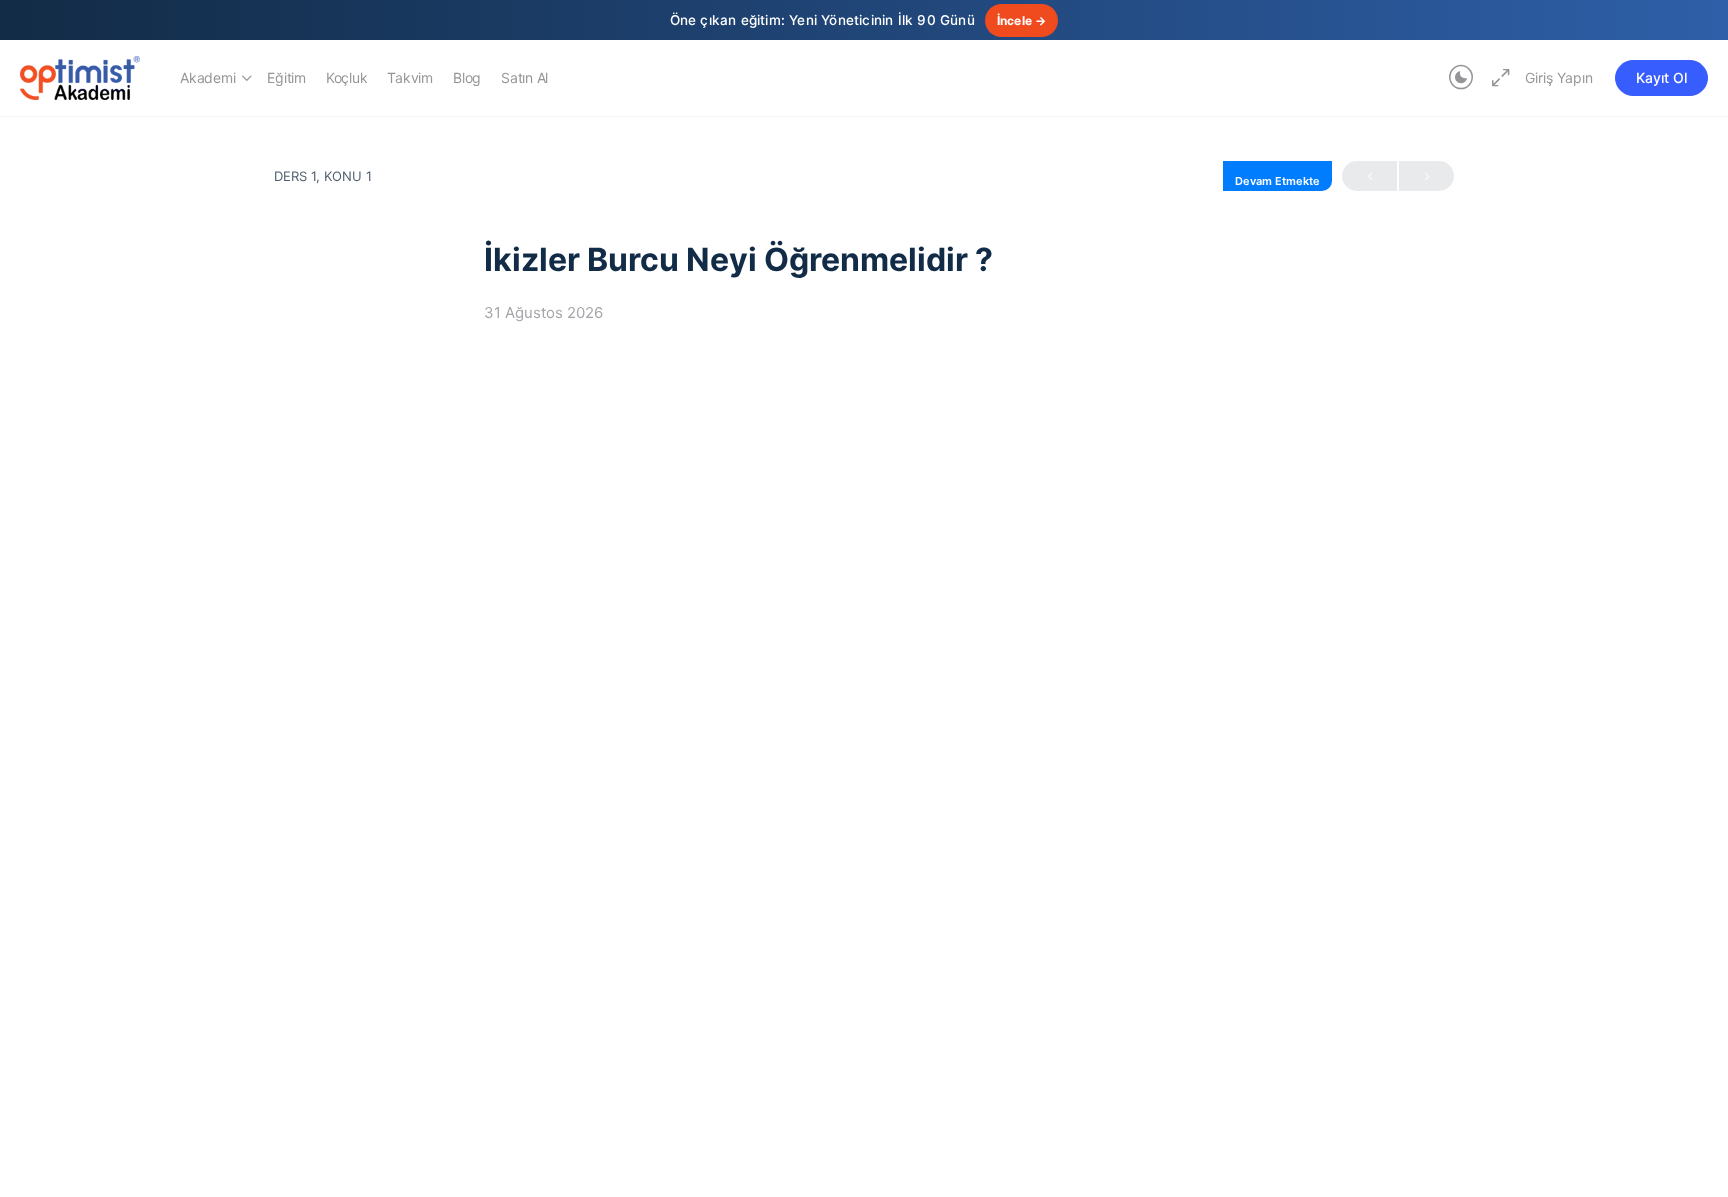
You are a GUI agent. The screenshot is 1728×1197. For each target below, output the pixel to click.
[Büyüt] (1497, 78)
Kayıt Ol (1661, 77)
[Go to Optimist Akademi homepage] (80, 76)
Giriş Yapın (1559, 77)
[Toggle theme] (1461, 78)
